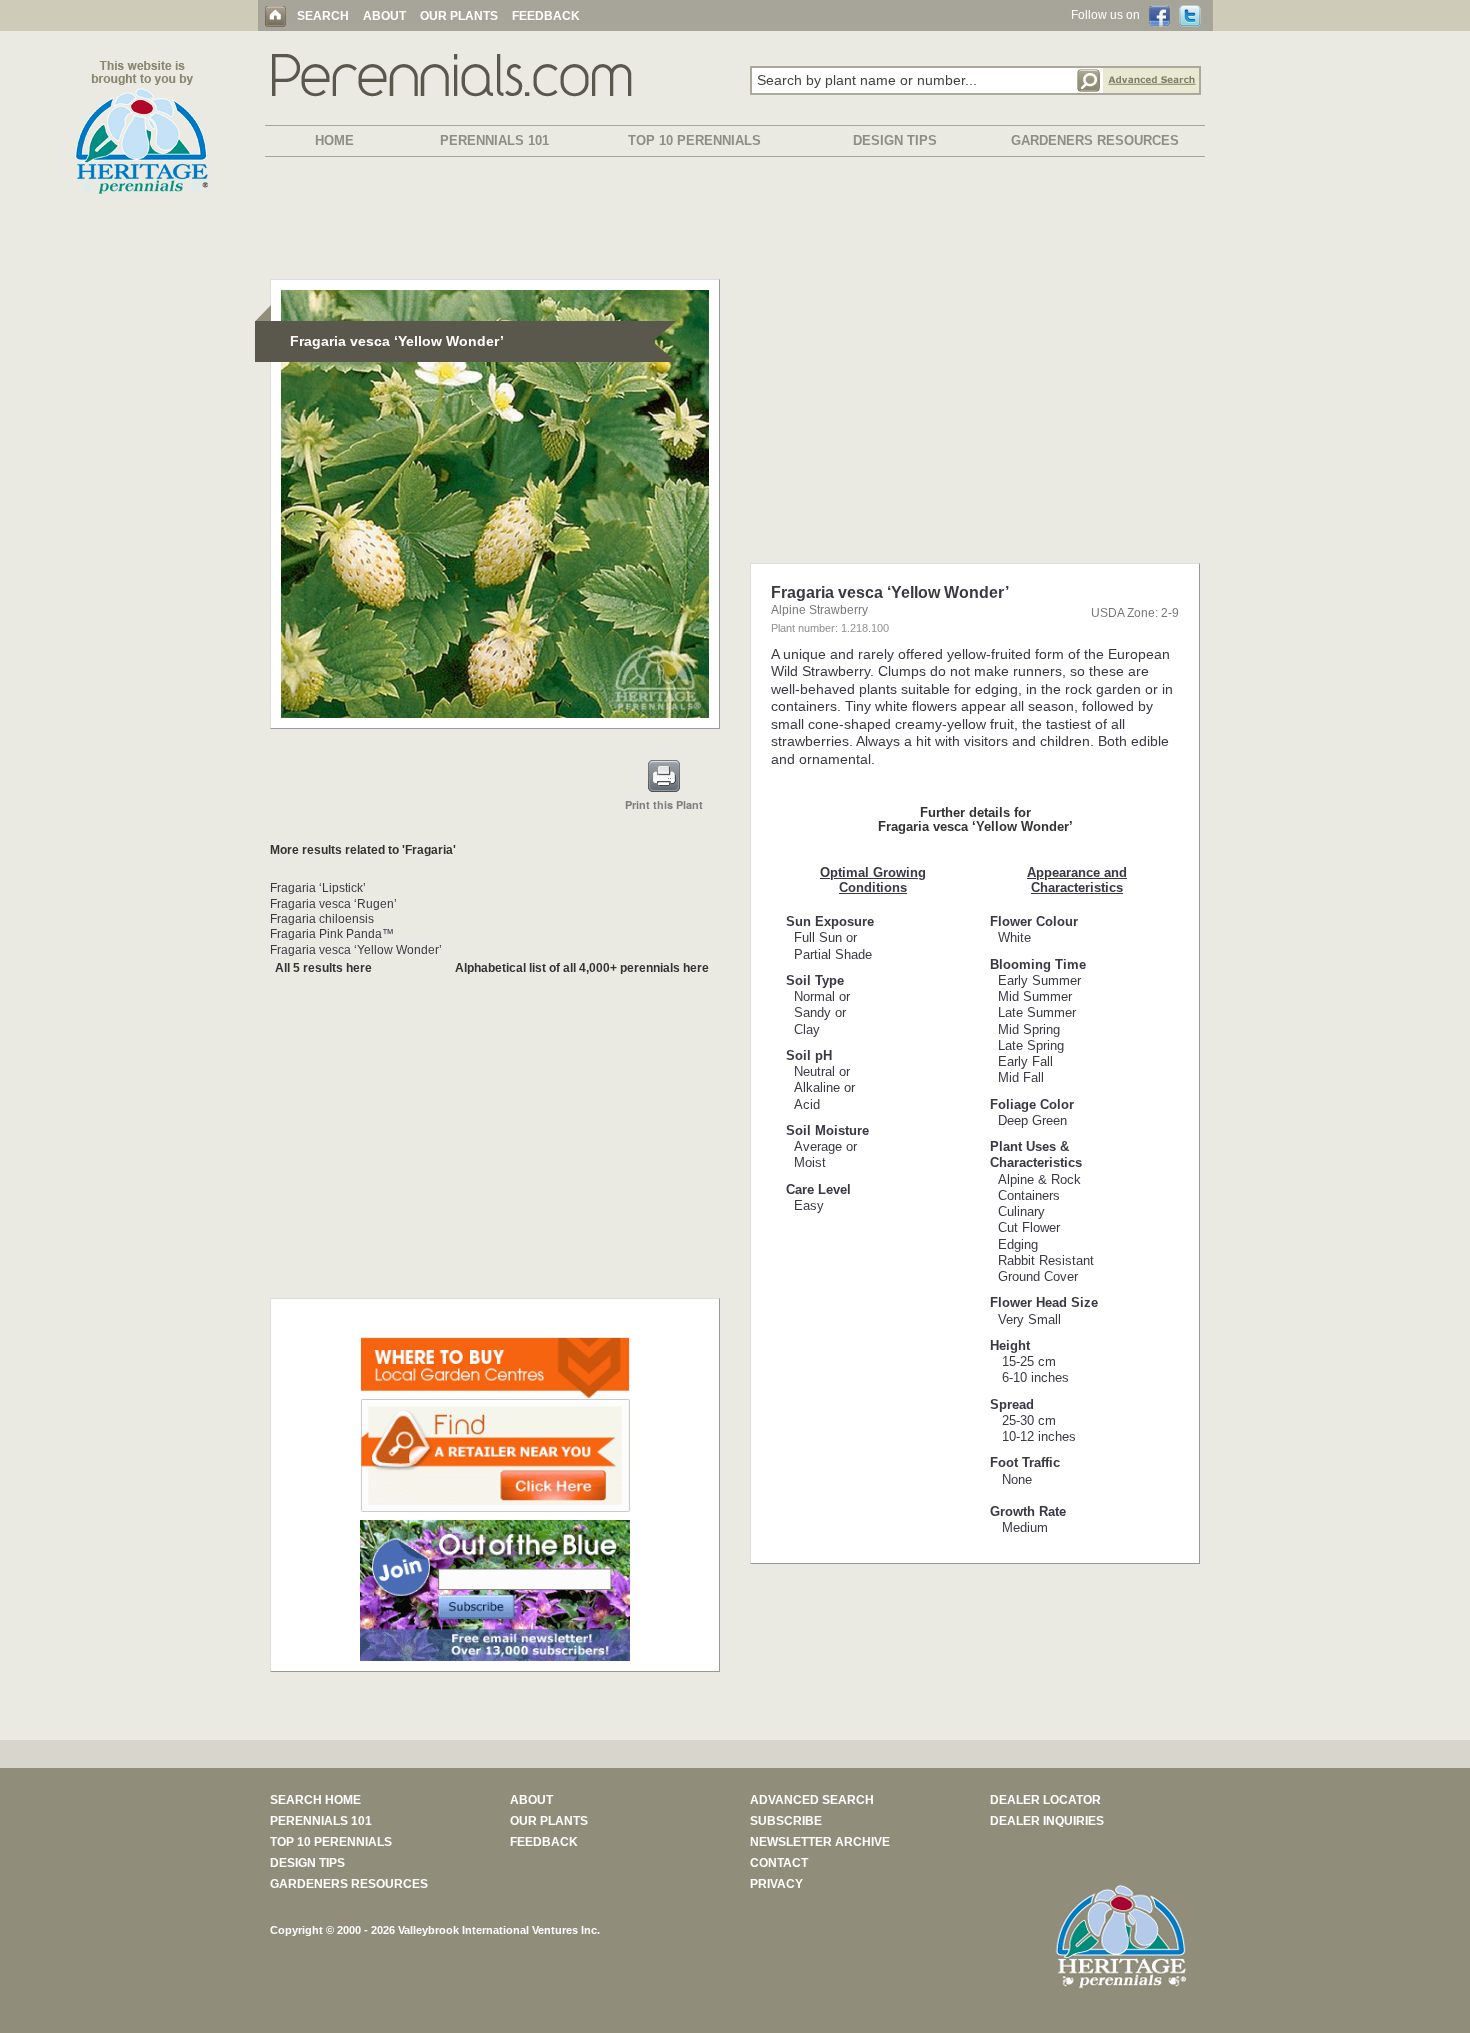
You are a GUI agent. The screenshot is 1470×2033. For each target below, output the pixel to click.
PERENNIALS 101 (494, 140)
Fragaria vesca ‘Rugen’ (333, 904)
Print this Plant (664, 804)
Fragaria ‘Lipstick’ (318, 888)
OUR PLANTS (459, 16)
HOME (334, 140)
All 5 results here (323, 968)
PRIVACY (776, 1884)
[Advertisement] (735, 222)
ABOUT (384, 16)
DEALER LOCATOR (1045, 1800)
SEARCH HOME (315, 1800)
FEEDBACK (546, 16)
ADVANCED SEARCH (812, 1800)
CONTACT (779, 1863)
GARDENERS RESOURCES (1095, 140)
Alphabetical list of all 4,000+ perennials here (582, 968)
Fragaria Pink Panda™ (332, 934)
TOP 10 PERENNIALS (694, 140)
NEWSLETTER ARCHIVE (820, 1842)
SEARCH (323, 16)
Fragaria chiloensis (322, 919)
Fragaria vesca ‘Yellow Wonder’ (356, 950)
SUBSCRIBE (786, 1821)
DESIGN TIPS (895, 140)
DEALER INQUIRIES (1047, 1821)
